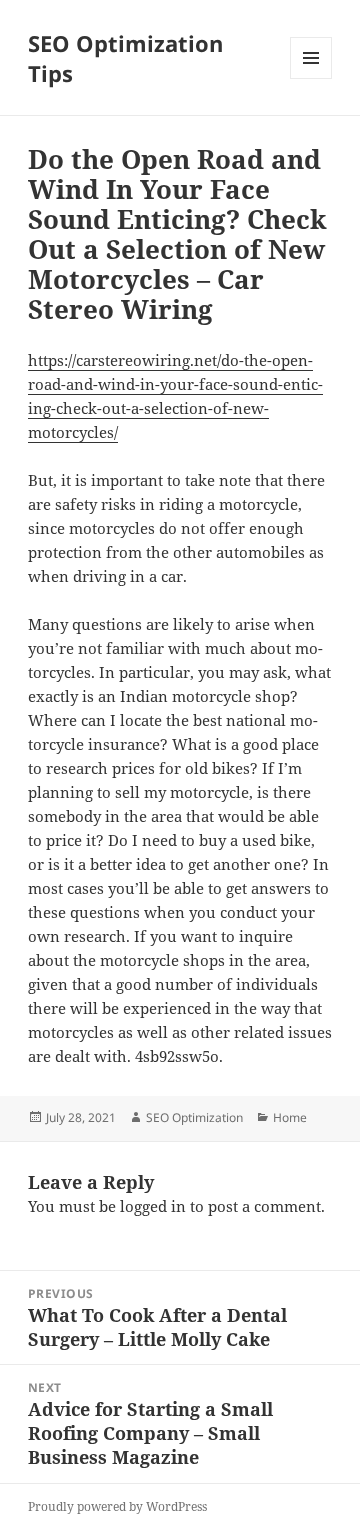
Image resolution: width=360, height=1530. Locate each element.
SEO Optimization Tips (125, 58)
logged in (153, 1206)
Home (290, 1117)
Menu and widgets (311, 78)
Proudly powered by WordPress (117, 1506)
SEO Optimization (194, 1117)
